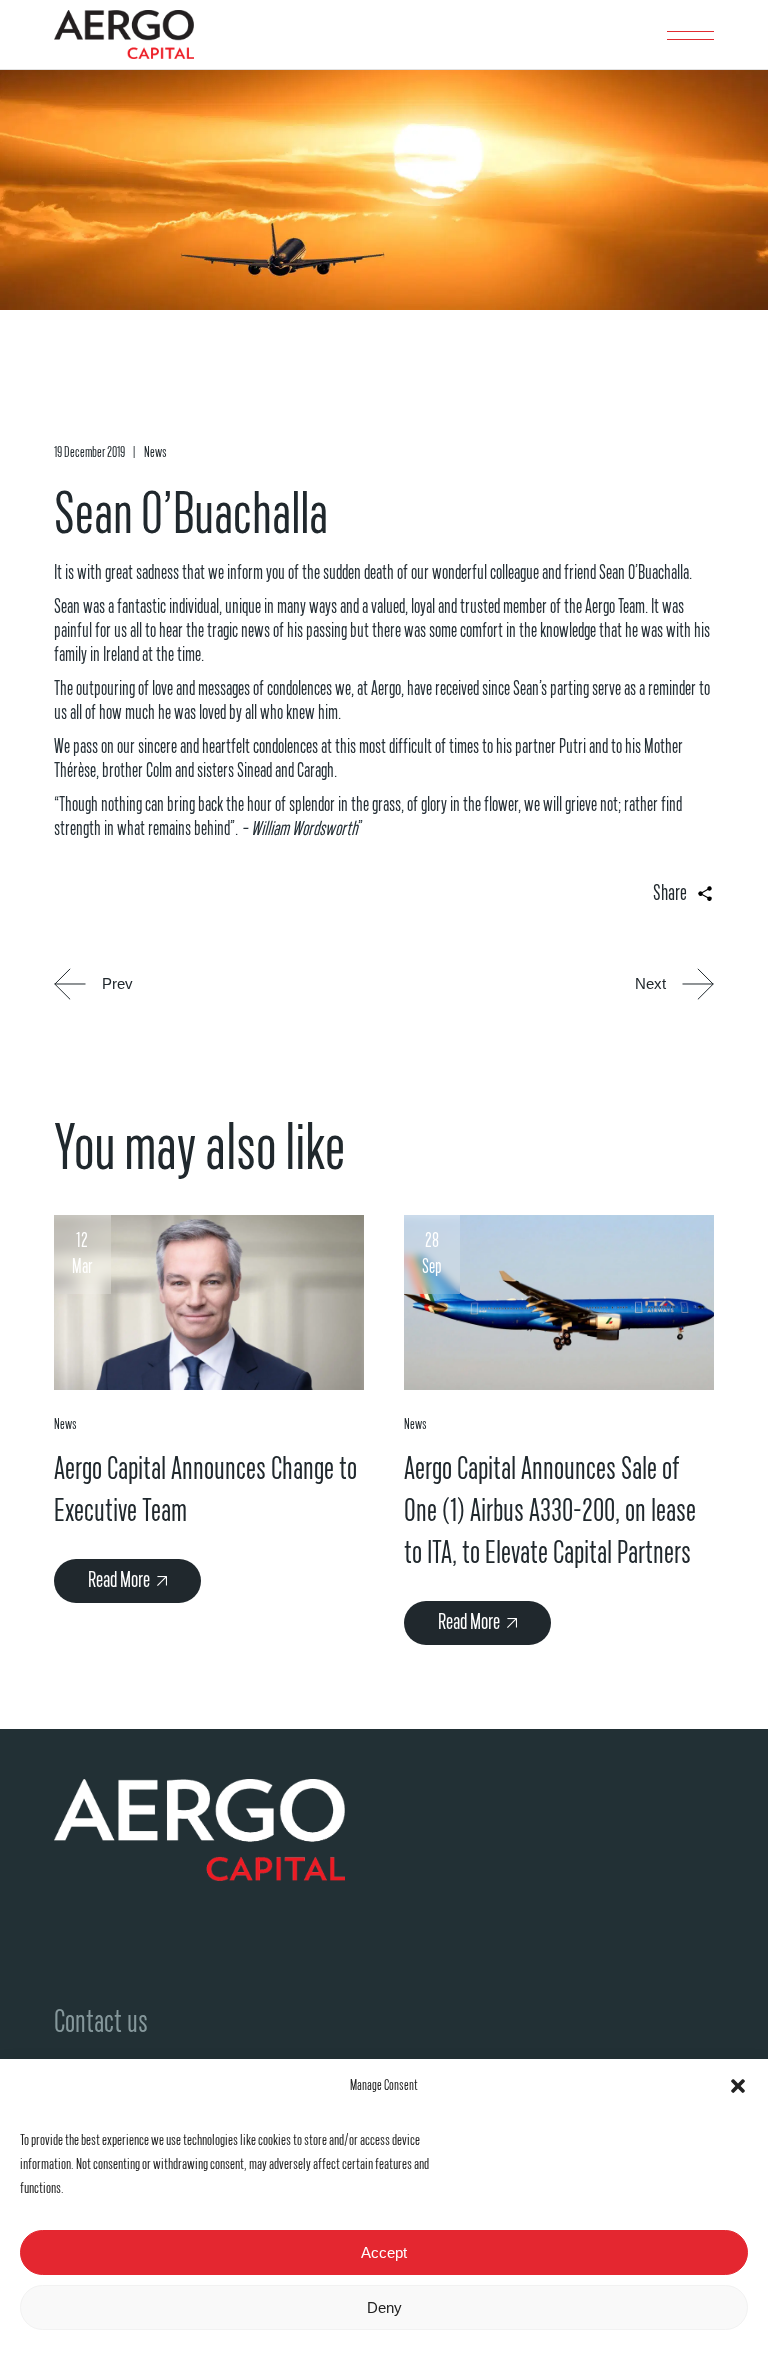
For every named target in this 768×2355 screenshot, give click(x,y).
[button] (738, 2086)
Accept (384, 2252)
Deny (384, 2307)
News (155, 452)
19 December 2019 (89, 452)
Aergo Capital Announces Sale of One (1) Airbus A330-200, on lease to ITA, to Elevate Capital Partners (550, 1511)
